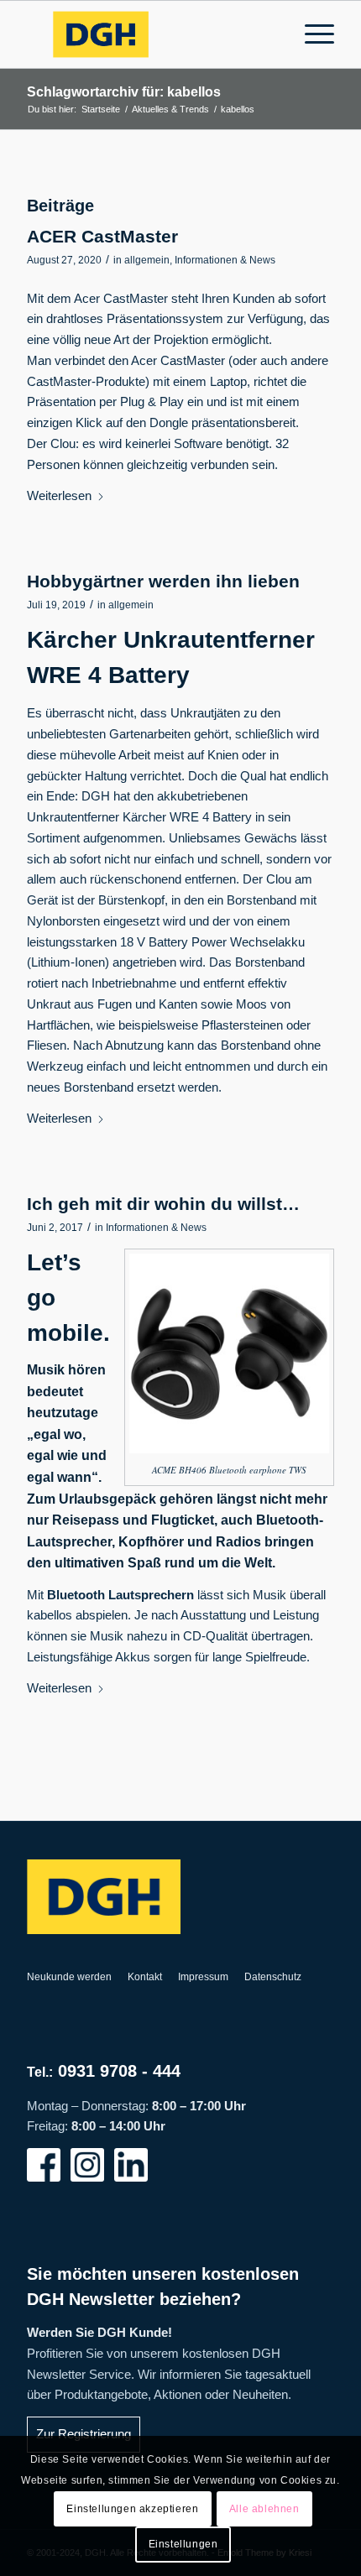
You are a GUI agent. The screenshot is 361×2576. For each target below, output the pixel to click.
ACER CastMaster (102, 236)
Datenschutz (273, 1977)
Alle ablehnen (264, 2509)
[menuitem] (311, 34)
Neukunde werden (69, 1977)
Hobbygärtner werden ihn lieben (163, 581)
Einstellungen (183, 2544)
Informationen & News (225, 260)
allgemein (147, 260)
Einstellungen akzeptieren (132, 2509)
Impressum (203, 1977)
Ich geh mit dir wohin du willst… (163, 1204)
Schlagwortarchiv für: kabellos (124, 92)
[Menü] (311, 34)
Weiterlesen (59, 495)
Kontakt (145, 1977)
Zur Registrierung (84, 2434)
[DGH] (149, 34)
